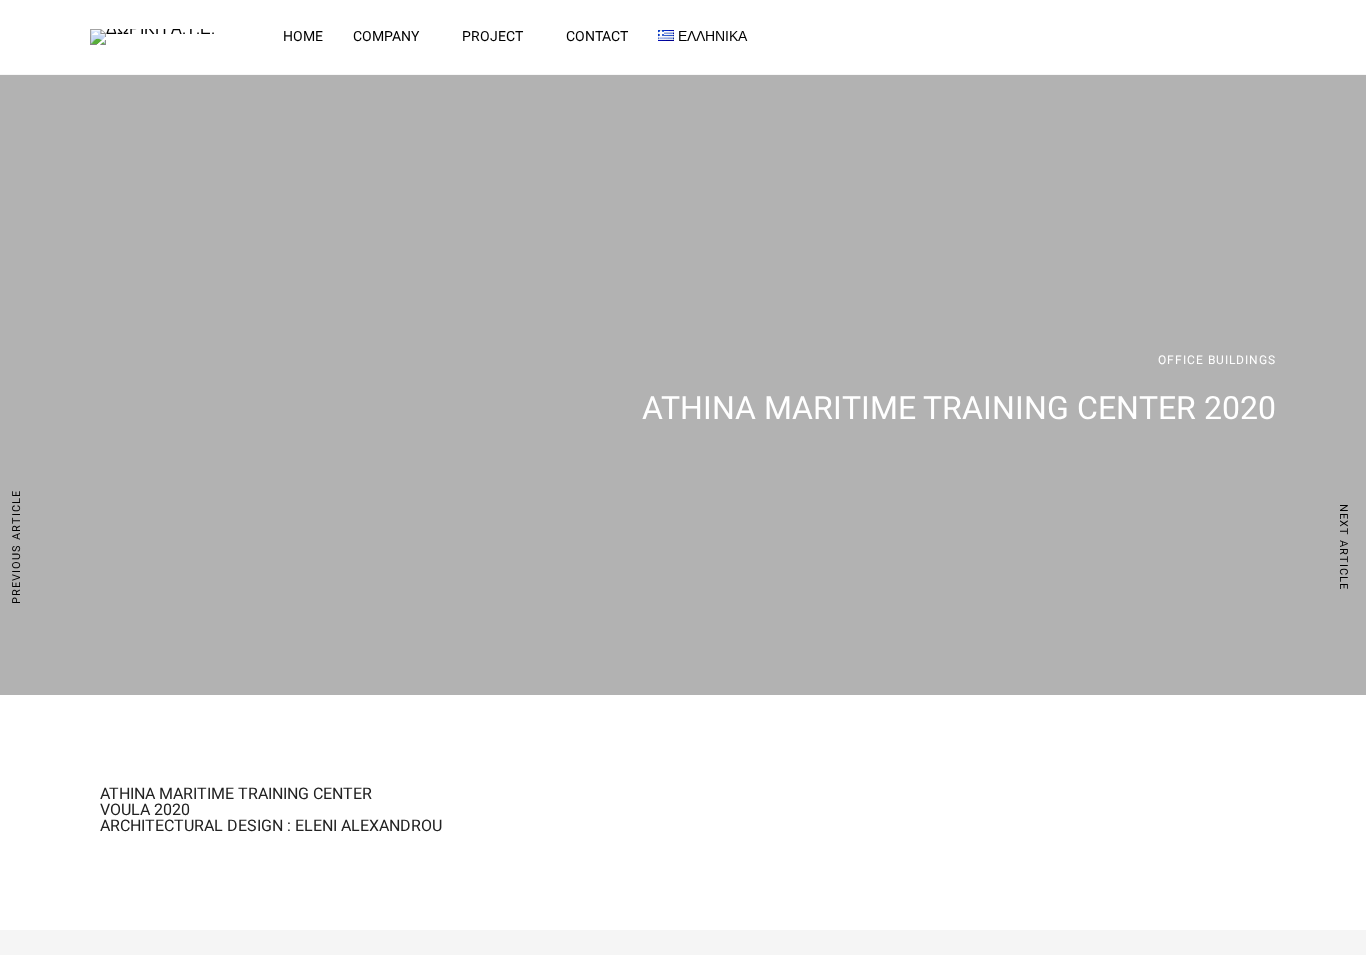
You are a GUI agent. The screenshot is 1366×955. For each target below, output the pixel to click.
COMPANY (386, 36)
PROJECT (492, 36)
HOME (303, 36)
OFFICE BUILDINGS (1217, 360)
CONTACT (597, 36)
